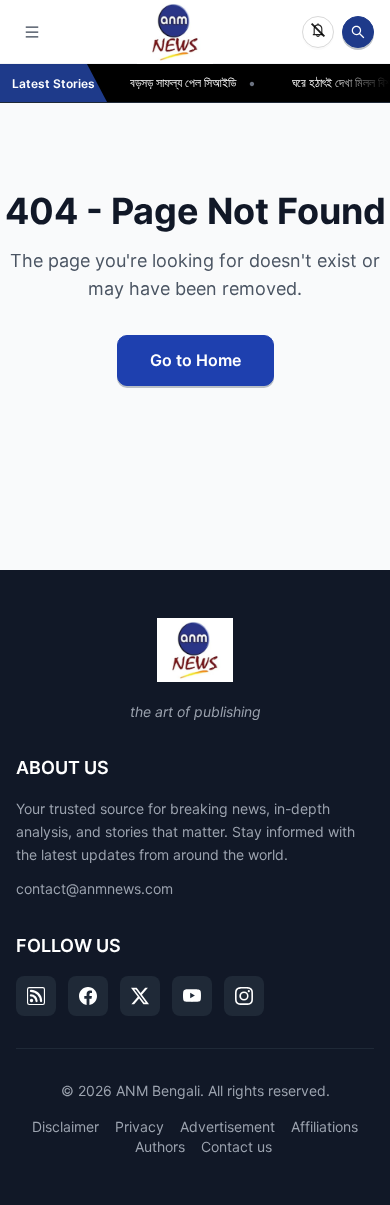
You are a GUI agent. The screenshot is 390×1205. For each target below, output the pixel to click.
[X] (140, 996)
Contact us (236, 1146)
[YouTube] (192, 996)
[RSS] (36, 996)
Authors (160, 1146)
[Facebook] (88, 996)
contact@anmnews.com (94, 888)
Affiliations (324, 1126)
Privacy (139, 1126)
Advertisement (227, 1126)
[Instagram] (244, 996)
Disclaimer (65, 1126)
